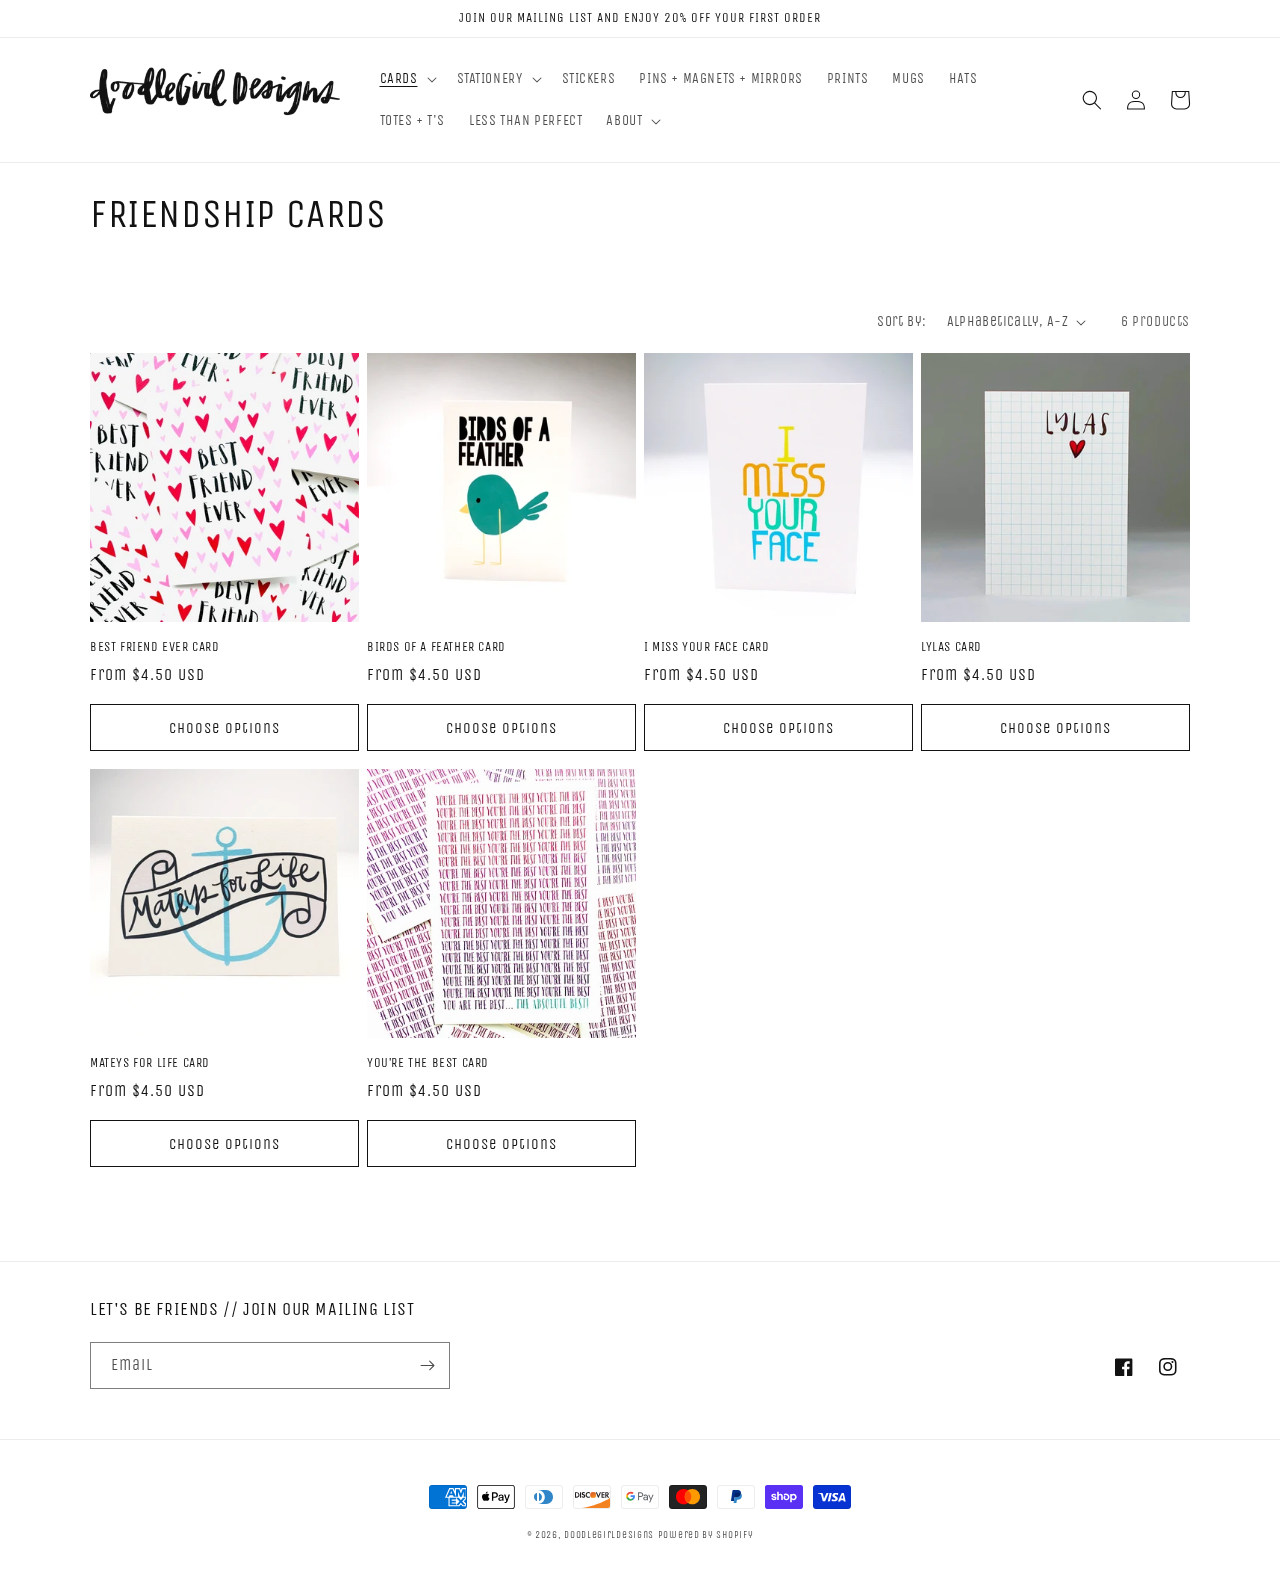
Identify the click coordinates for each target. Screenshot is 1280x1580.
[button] (406, 79)
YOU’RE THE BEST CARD (428, 1062)
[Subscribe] (427, 1365)
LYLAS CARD (951, 646)
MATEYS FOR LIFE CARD (150, 1062)
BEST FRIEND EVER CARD (155, 646)
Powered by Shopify (706, 1535)
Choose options (224, 728)
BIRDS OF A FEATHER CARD (436, 646)
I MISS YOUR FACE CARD (707, 646)
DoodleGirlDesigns (609, 1535)
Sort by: (901, 321)
